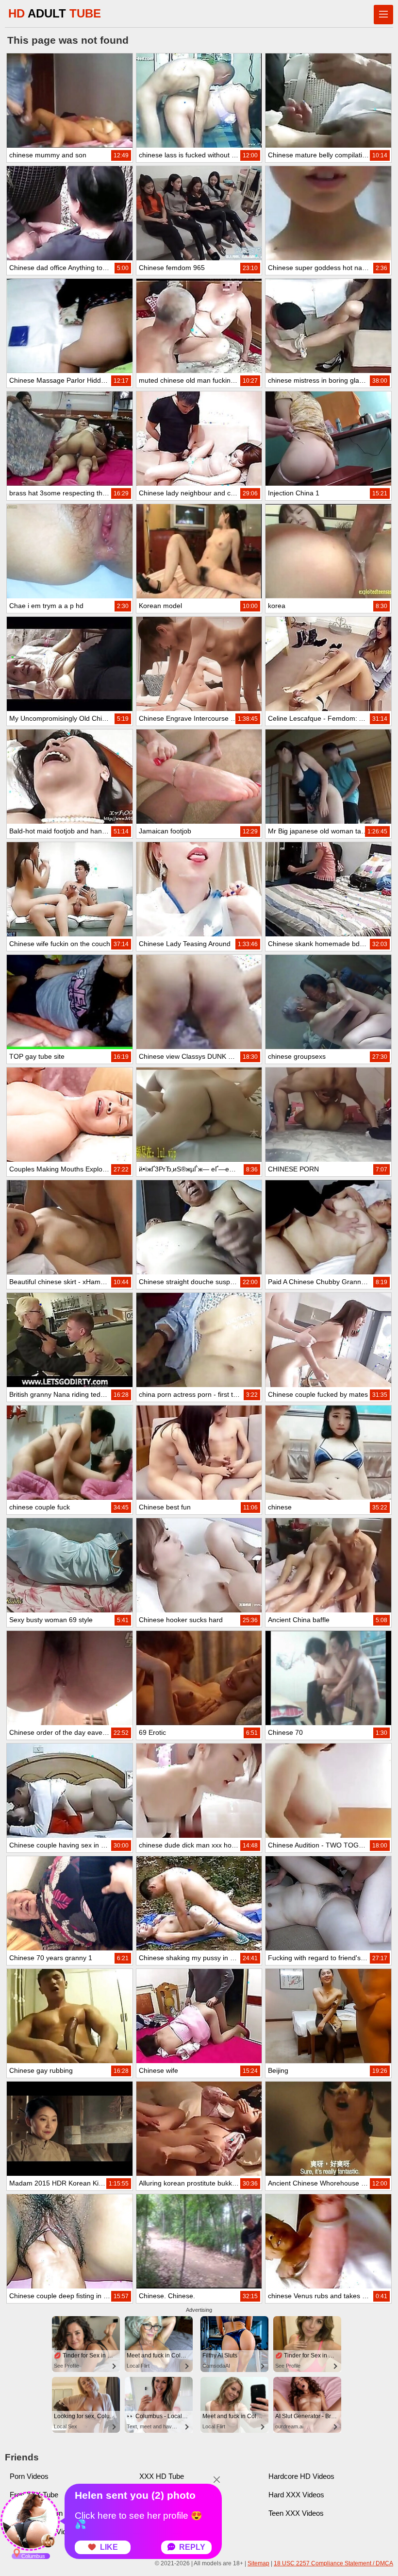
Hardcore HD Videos (301, 2476)
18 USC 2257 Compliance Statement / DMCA (333, 2563)
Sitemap (258, 2563)
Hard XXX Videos (296, 2495)
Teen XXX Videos (296, 2513)
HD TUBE (55, 13)
